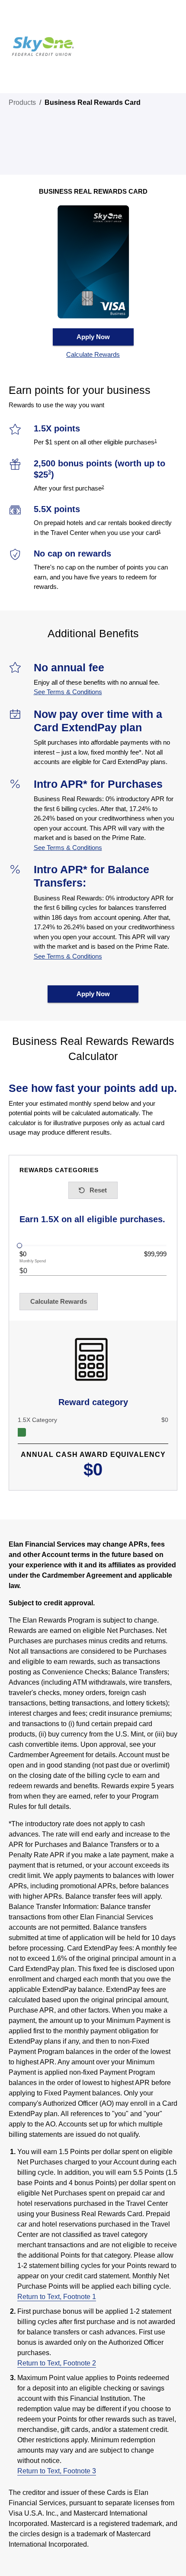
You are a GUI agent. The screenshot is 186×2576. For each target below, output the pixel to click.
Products (22, 102)
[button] (93, 355)
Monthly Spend (33, 1261)
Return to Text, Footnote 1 (57, 2297)
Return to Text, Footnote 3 (57, 2471)
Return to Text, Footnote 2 (57, 2363)
